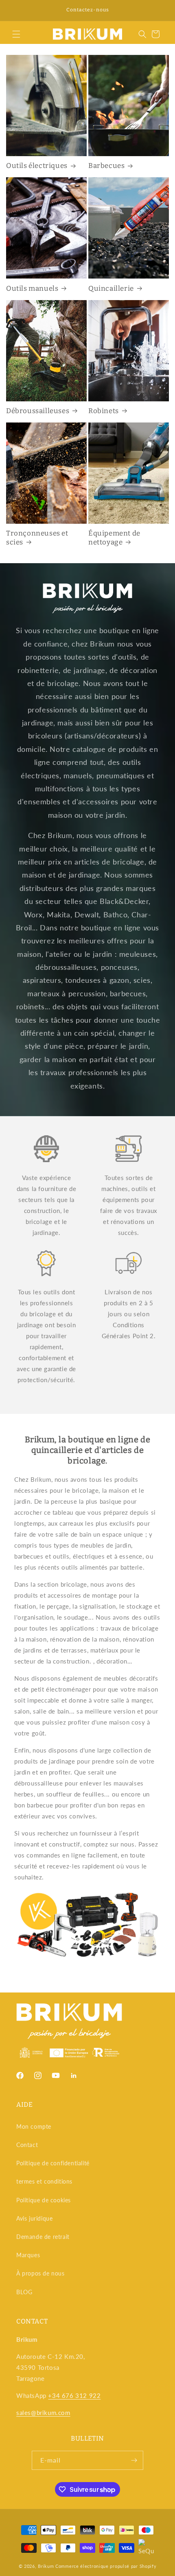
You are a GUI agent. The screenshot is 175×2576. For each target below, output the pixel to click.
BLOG (24, 2292)
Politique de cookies (44, 2200)
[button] (16, 34)
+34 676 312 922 (74, 2395)
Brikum (46, 2566)
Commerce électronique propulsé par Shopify (106, 2566)
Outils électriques (37, 166)
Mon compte (34, 2126)
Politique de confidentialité (53, 2163)
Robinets (104, 411)
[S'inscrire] (134, 2460)
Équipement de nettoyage (114, 538)
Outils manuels (32, 289)
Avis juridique (34, 2218)
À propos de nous (40, 2273)
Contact (27, 2145)
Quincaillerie (111, 289)
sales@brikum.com (43, 2413)
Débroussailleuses (38, 411)
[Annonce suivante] (160, 11)
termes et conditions (44, 2181)
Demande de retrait (43, 2237)
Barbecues (106, 166)
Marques (28, 2255)
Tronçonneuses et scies (37, 538)
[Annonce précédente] (15, 11)
